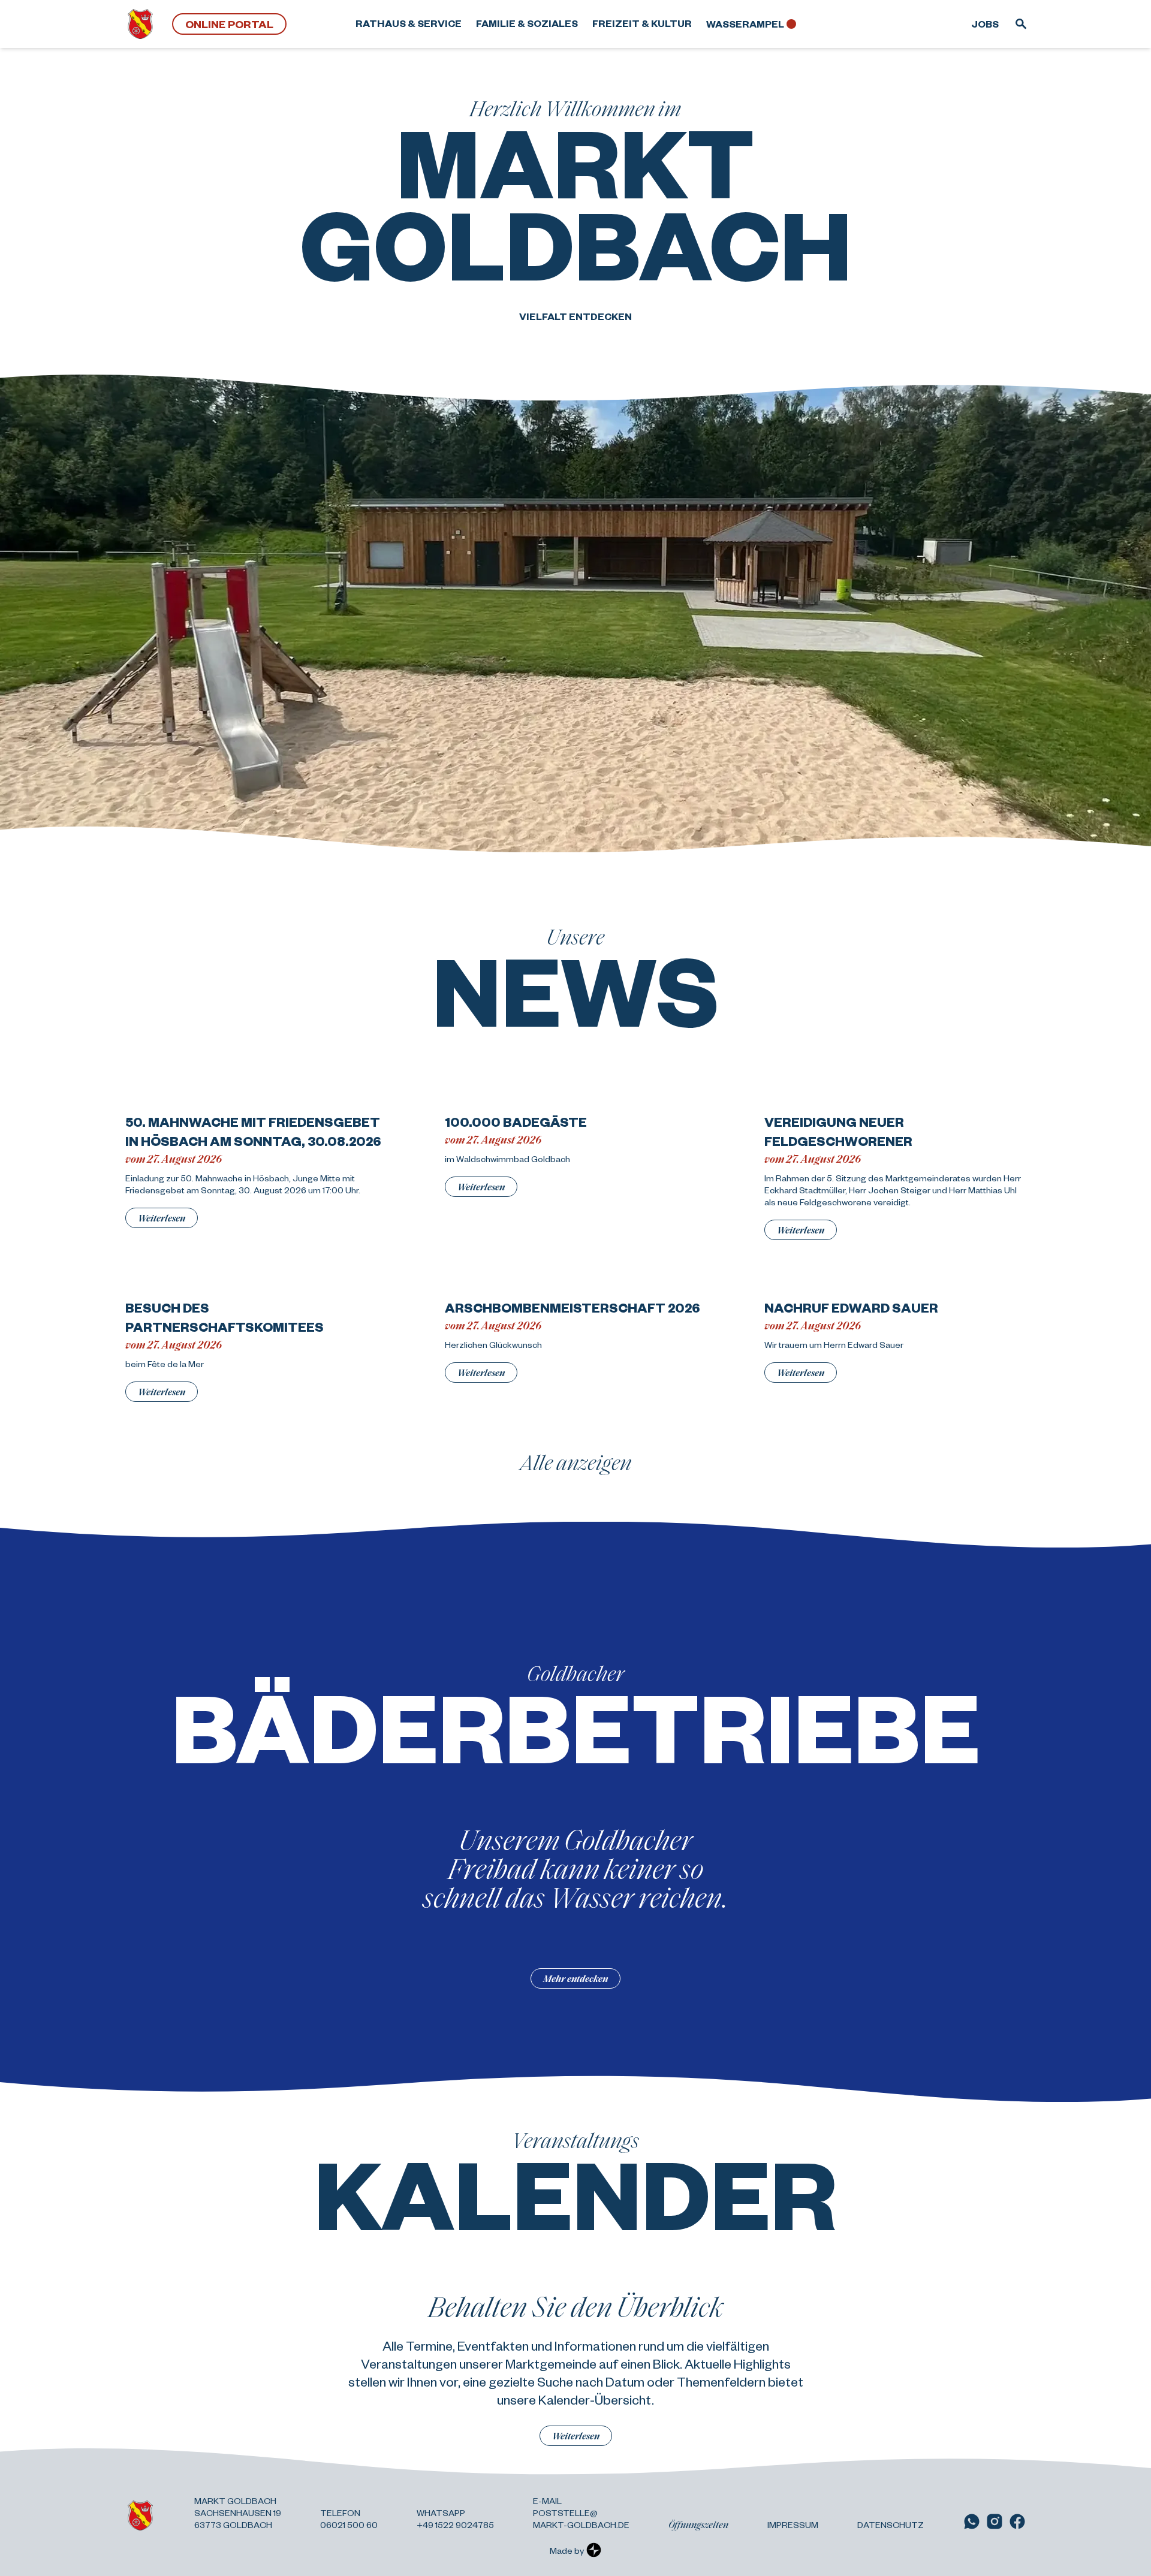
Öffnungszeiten (698, 2524)
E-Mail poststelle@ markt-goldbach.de (581, 2512)
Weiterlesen (162, 1218)
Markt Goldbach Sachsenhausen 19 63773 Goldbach (238, 2512)
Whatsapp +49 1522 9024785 (455, 2518)
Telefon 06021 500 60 (349, 2518)
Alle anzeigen (576, 1462)
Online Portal (229, 24)
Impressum (793, 2524)
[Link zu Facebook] (1017, 2521)
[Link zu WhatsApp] (972, 2521)
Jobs (985, 24)
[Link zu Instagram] (995, 2521)
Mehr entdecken (575, 1978)
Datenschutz (891, 2524)
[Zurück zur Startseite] (140, 24)
